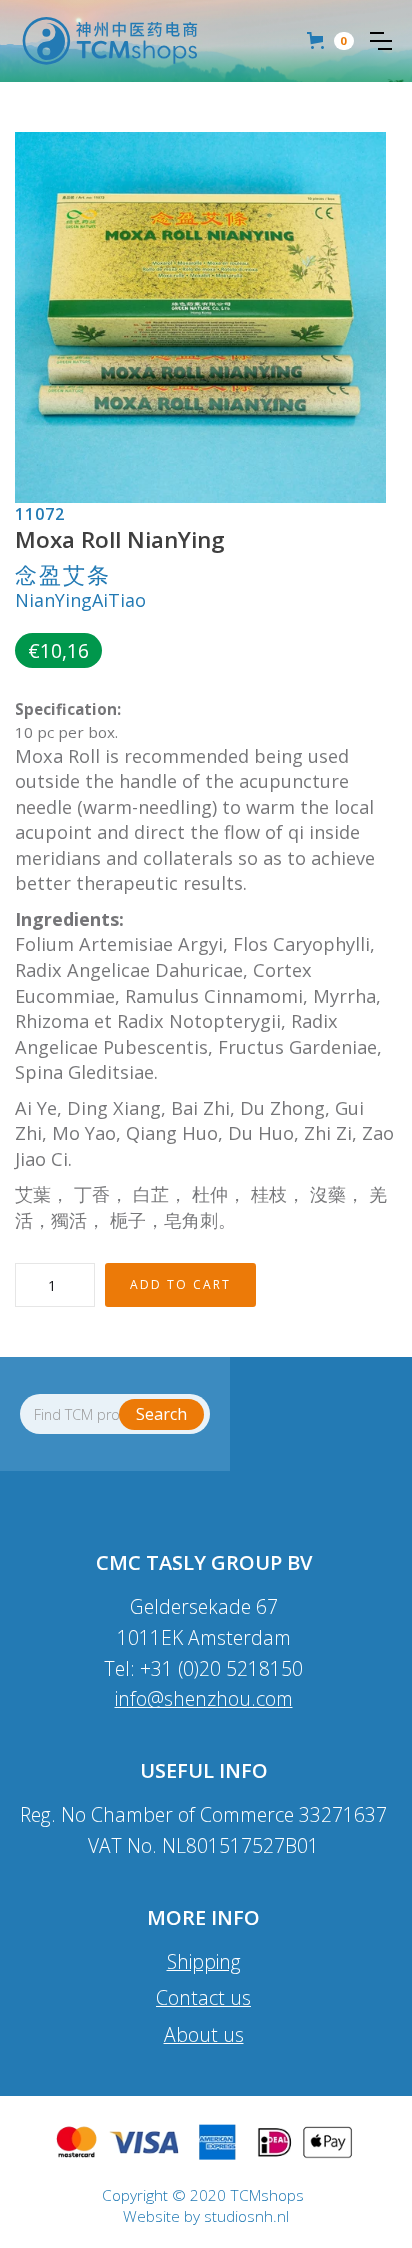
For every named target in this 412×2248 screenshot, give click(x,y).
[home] (110, 41)
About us (204, 2034)
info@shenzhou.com (204, 1698)
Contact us (203, 1997)
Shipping (204, 1961)
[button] (381, 41)
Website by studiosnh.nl (206, 2217)
